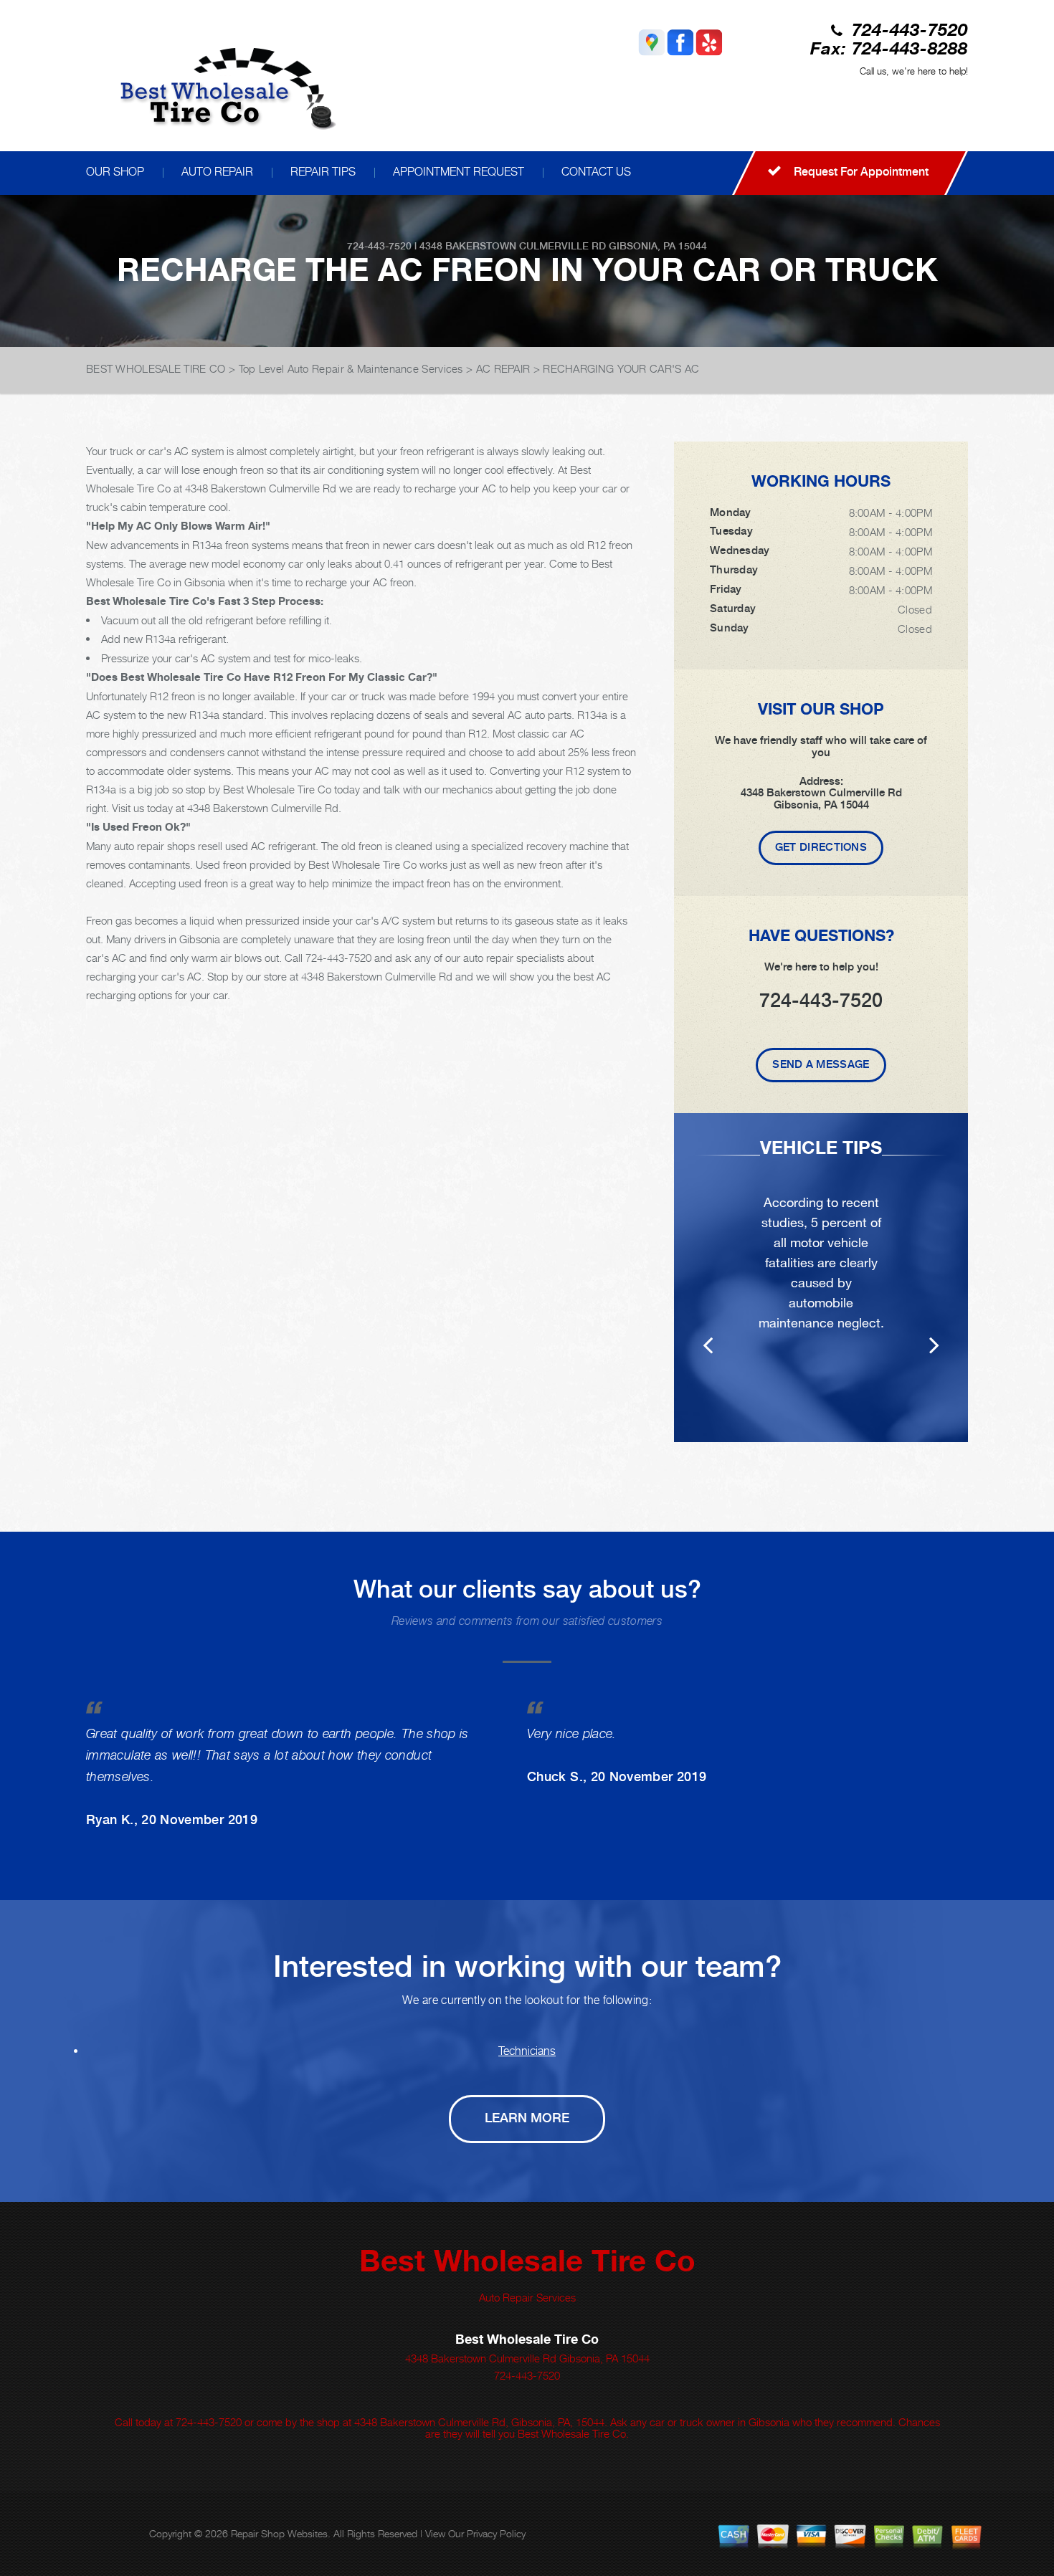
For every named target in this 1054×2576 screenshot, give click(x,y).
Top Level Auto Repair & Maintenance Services (351, 368)
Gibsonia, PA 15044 (658, 246)
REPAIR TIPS (323, 172)
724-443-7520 (910, 31)
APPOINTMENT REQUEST (459, 172)
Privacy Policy (496, 2533)
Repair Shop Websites (279, 2533)
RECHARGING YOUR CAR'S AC (621, 368)
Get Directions (821, 847)
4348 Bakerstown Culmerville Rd (513, 246)
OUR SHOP (115, 172)
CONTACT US (596, 172)
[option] (821, 1278)
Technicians (527, 2051)
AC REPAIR (503, 368)
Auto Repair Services (527, 2297)
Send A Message (821, 1064)
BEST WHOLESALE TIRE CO (156, 368)
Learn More (527, 2118)
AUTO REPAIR (217, 172)
